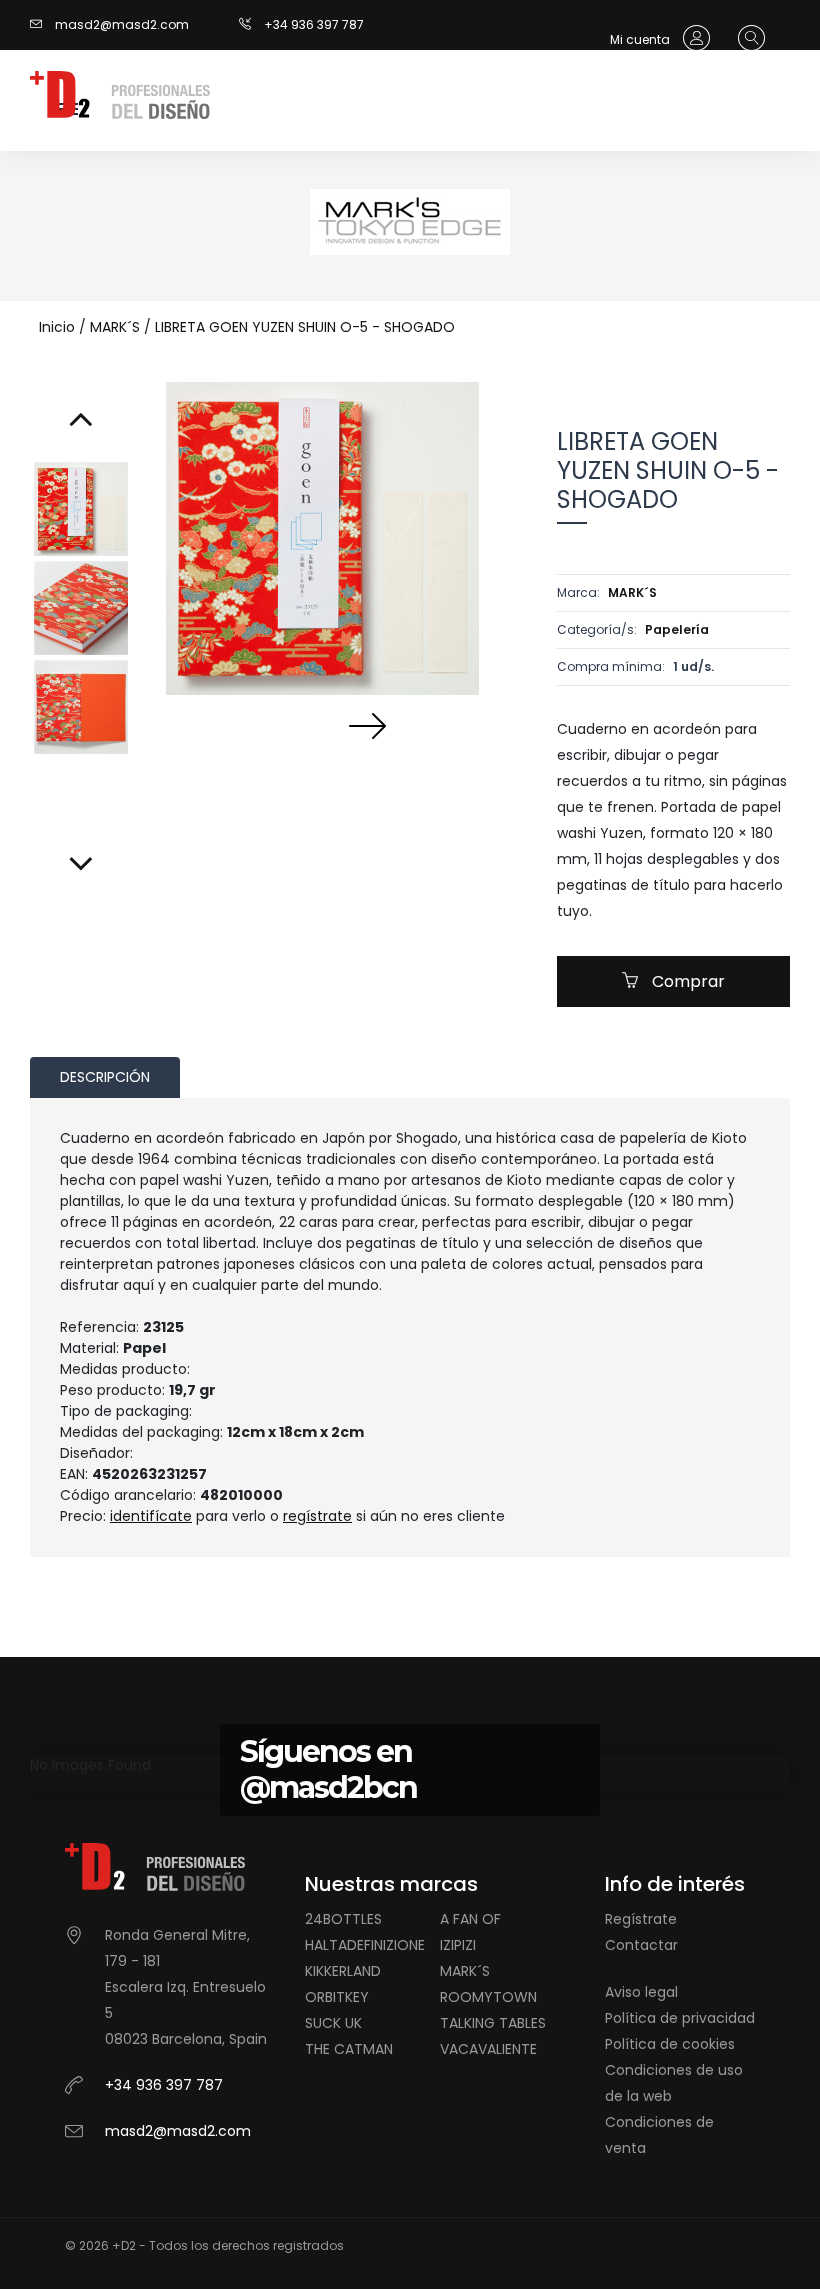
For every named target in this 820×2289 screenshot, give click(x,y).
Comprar (686, 981)
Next (367, 725)
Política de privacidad (680, 2018)
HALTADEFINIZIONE (365, 1945)
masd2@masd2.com (122, 24)
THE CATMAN (349, 2049)
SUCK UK (333, 2023)
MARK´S (115, 327)
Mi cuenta (641, 39)
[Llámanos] (251, 24)
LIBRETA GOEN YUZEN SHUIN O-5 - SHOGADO (305, 327)
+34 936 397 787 (314, 24)
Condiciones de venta (659, 2135)
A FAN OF (470, 1919)
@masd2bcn (328, 1787)
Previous (277, 725)
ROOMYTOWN (488, 1997)
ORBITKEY (337, 1997)
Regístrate (641, 1919)
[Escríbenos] (41, 24)
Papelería (677, 629)
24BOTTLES (343, 1919)
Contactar (641, 1945)
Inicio (57, 327)
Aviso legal (641, 1992)
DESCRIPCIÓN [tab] (105, 1077)
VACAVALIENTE (488, 2049)
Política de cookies (670, 2044)
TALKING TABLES (493, 2023)
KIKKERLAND (343, 1971)
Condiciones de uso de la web (674, 2083)
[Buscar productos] (746, 39)
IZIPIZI (458, 1945)
